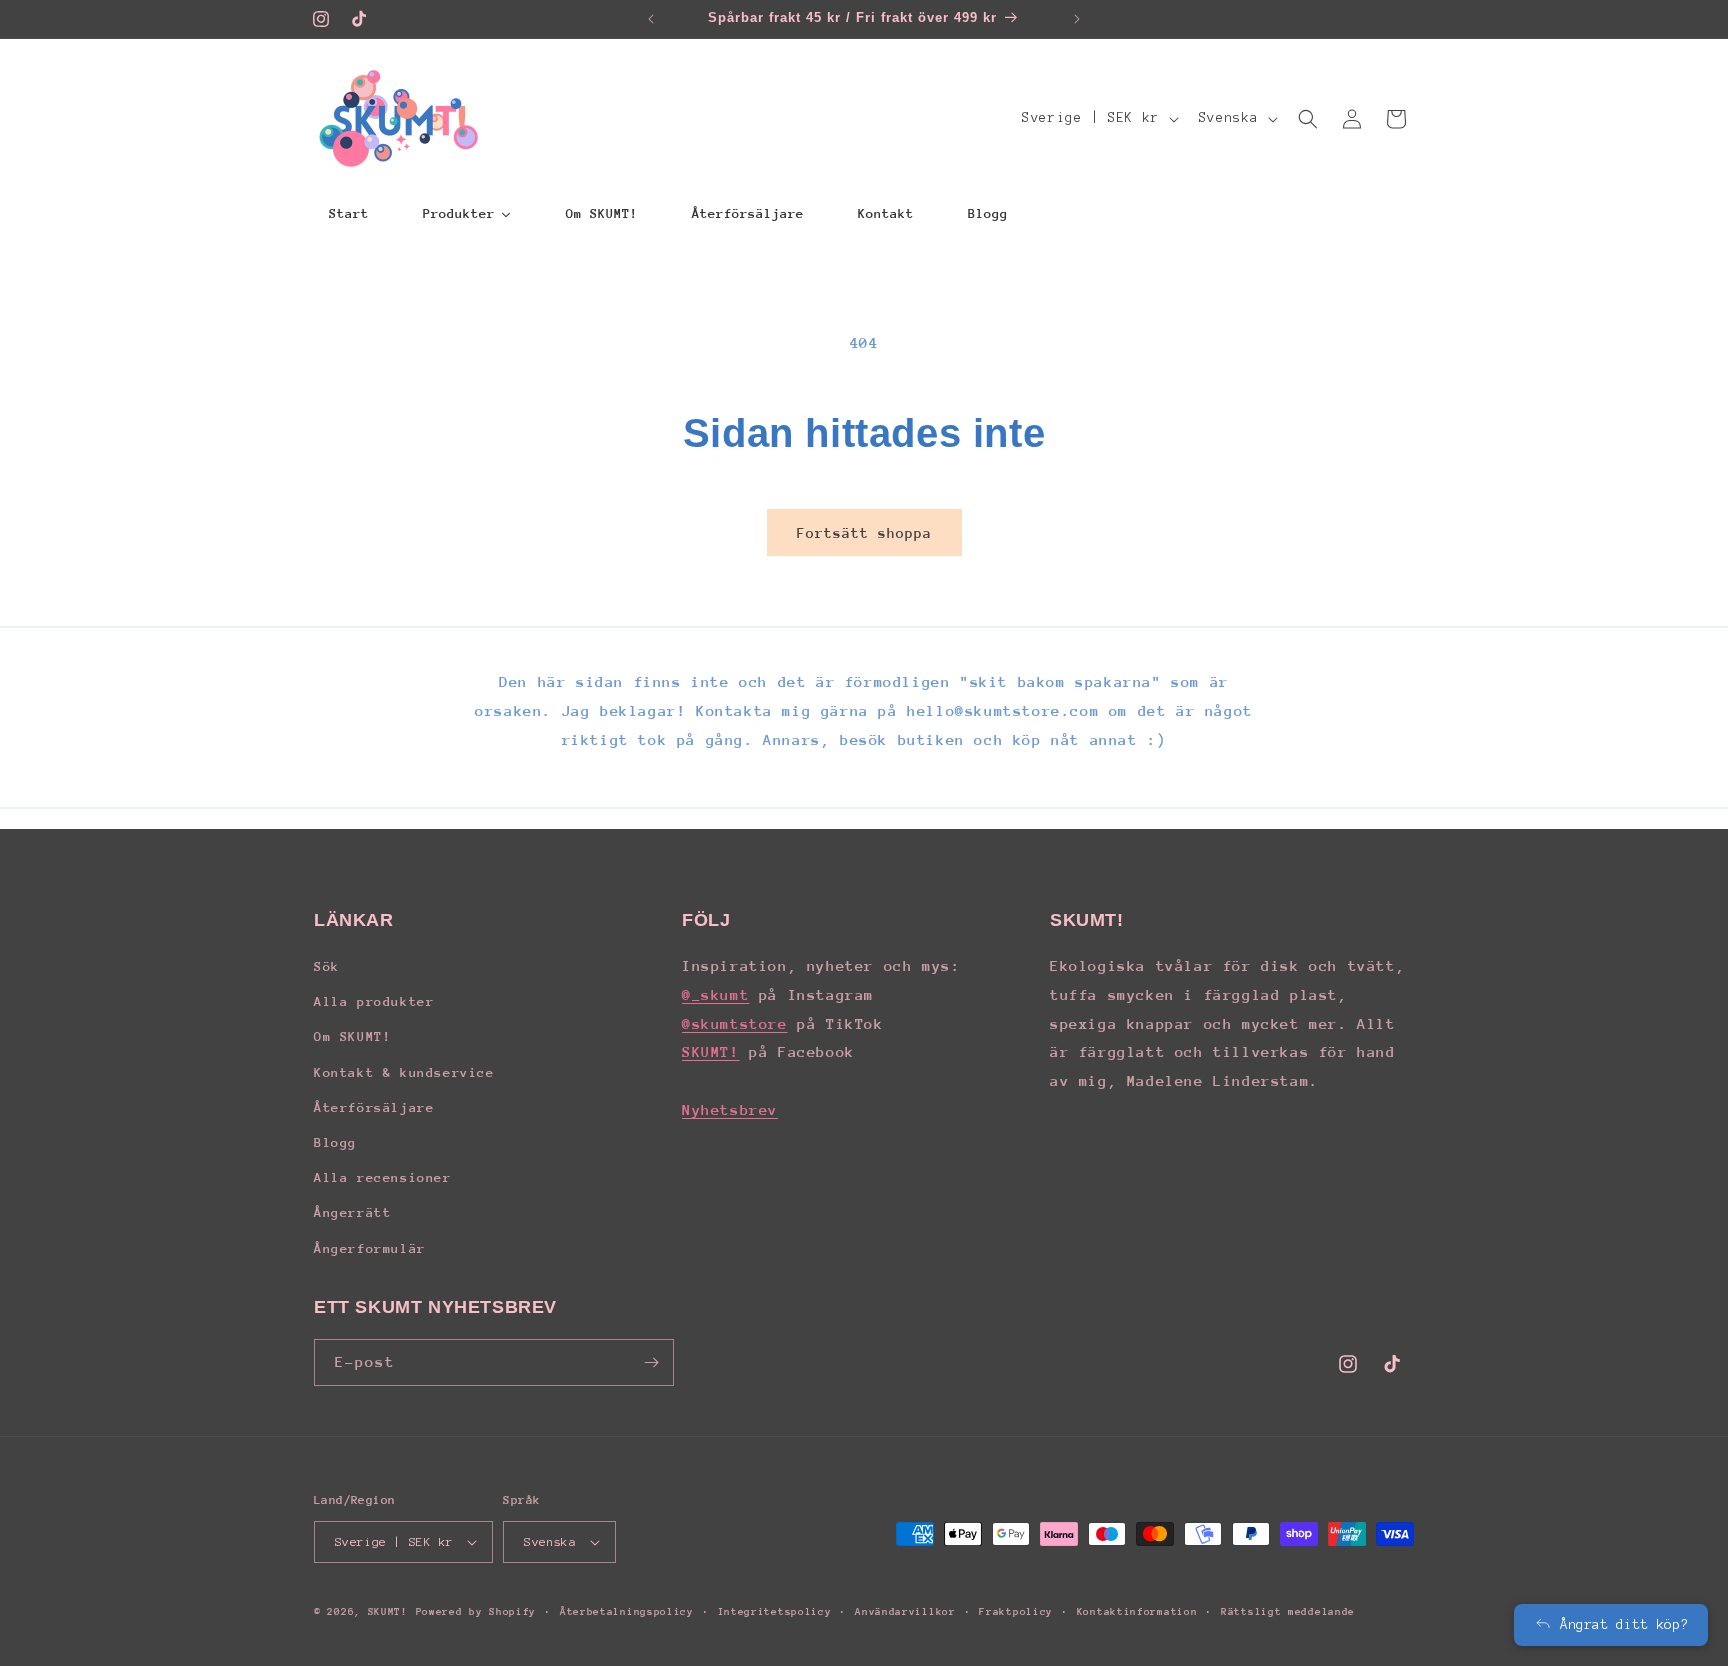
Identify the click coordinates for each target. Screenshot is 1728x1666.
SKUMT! (711, 1051)
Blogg (335, 1142)
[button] (1308, 119)
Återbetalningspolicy (627, 1612)
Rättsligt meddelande (1288, 1612)
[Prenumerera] (651, 1362)
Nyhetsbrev (730, 1109)
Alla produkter (374, 1001)
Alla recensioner (383, 1177)
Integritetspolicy (775, 1612)
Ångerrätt (352, 1212)
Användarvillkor (905, 1612)
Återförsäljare (374, 1107)
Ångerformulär (370, 1248)
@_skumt (715, 994)
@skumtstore (735, 1023)
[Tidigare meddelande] (651, 19)
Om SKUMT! (352, 1036)
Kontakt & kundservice (404, 1072)
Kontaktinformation (1137, 1612)
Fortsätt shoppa (864, 533)
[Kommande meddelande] (1077, 19)
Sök (327, 966)
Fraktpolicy (1016, 1612)
